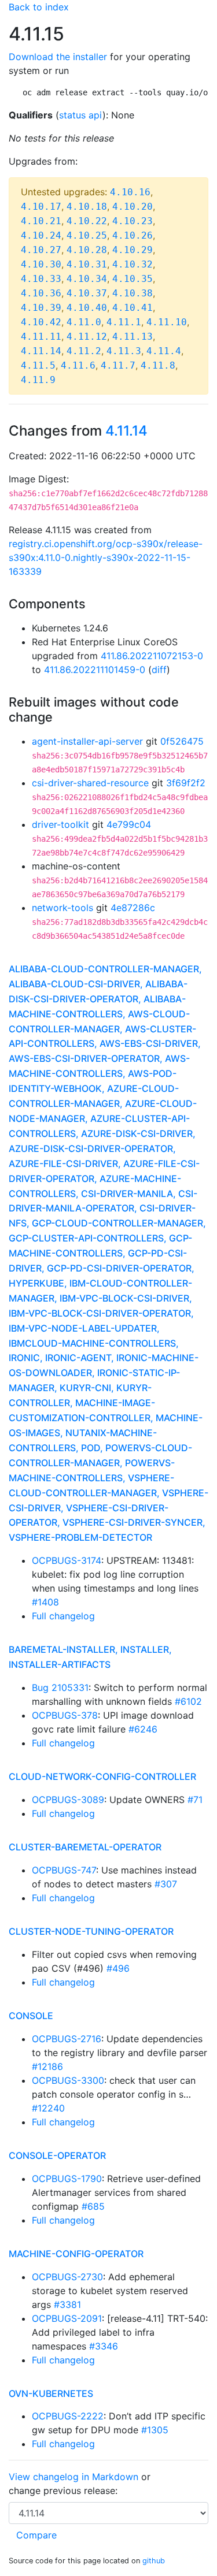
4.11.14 (41, 351)
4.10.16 (130, 192)
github (154, 2561)
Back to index (39, 7)
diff (159, 670)
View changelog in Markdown (73, 2477)
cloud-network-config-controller (102, 1776)
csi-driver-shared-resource (90, 783)
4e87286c (133, 908)
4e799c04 (129, 824)
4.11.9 (38, 380)
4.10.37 (87, 293)
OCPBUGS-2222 (68, 2416)
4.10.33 (41, 279)
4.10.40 (87, 308)
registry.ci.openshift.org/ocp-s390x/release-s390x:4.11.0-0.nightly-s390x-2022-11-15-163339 (106, 557)
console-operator (57, 2155)
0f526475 (182, 741)
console (31, 2016)
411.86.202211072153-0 (152, 656)
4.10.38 (133, 293)
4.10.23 (133, 221)
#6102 (188, 1701)
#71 (195, 1800)
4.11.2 (84, 351)
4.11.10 (167, 322)
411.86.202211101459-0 (95, 670)
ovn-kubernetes (51, 2393)
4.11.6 (78, 365)
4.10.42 (41, 322)
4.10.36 (41, 293)
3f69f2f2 (186, 783)
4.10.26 (133, 235)
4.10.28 (87, 250)
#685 (93, 2206)
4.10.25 (87, 235)
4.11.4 (164, 351)
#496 (118, 1968)
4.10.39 (41, 308)
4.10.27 (41, 250)
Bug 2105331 (60, 1687)
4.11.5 (38, 365)
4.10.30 (41, 264)
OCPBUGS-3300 (68, 2080)
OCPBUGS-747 (64, 1870)
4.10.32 (133, 264)
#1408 (45, 1602)
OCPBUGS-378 (65, 1715)
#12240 (48, 2108)
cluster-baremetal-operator (85, 1847)
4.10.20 (133, 207)
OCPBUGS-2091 (67, 2318)
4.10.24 (41, 235)
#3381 (67, 2304)
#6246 (143, 1729)
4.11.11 (41, 337)
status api (81, 115)
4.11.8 (158, 365)
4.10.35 (133, 279)
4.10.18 (87, 207)
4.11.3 (124, 351)
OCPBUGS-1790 (67, 2179)
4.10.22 (87, 221)
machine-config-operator (76, 2254)
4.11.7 (118, 365)
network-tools (62, 908)
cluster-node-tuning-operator (91, 1931)
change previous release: (65, 2490)
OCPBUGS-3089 (68, 1800)
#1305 (155, 2430)
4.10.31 (87, 264)
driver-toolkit (60, 824)
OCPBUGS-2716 (67, 2039)
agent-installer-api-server (87, 741)
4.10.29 (133, 250)
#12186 (47, 2066)
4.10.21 (41, 221)
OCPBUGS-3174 (67, 1560)
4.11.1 (124, 322)
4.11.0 (84, 322)
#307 (166, 1884)
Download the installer (58, 57)
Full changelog (63, 1616)
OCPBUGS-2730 (67, 2277)
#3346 (104, 2346)
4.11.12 (87, 337)
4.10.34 (87, 279)
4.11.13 (133, 337)
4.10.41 (133, 308)
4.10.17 (41, 207)
